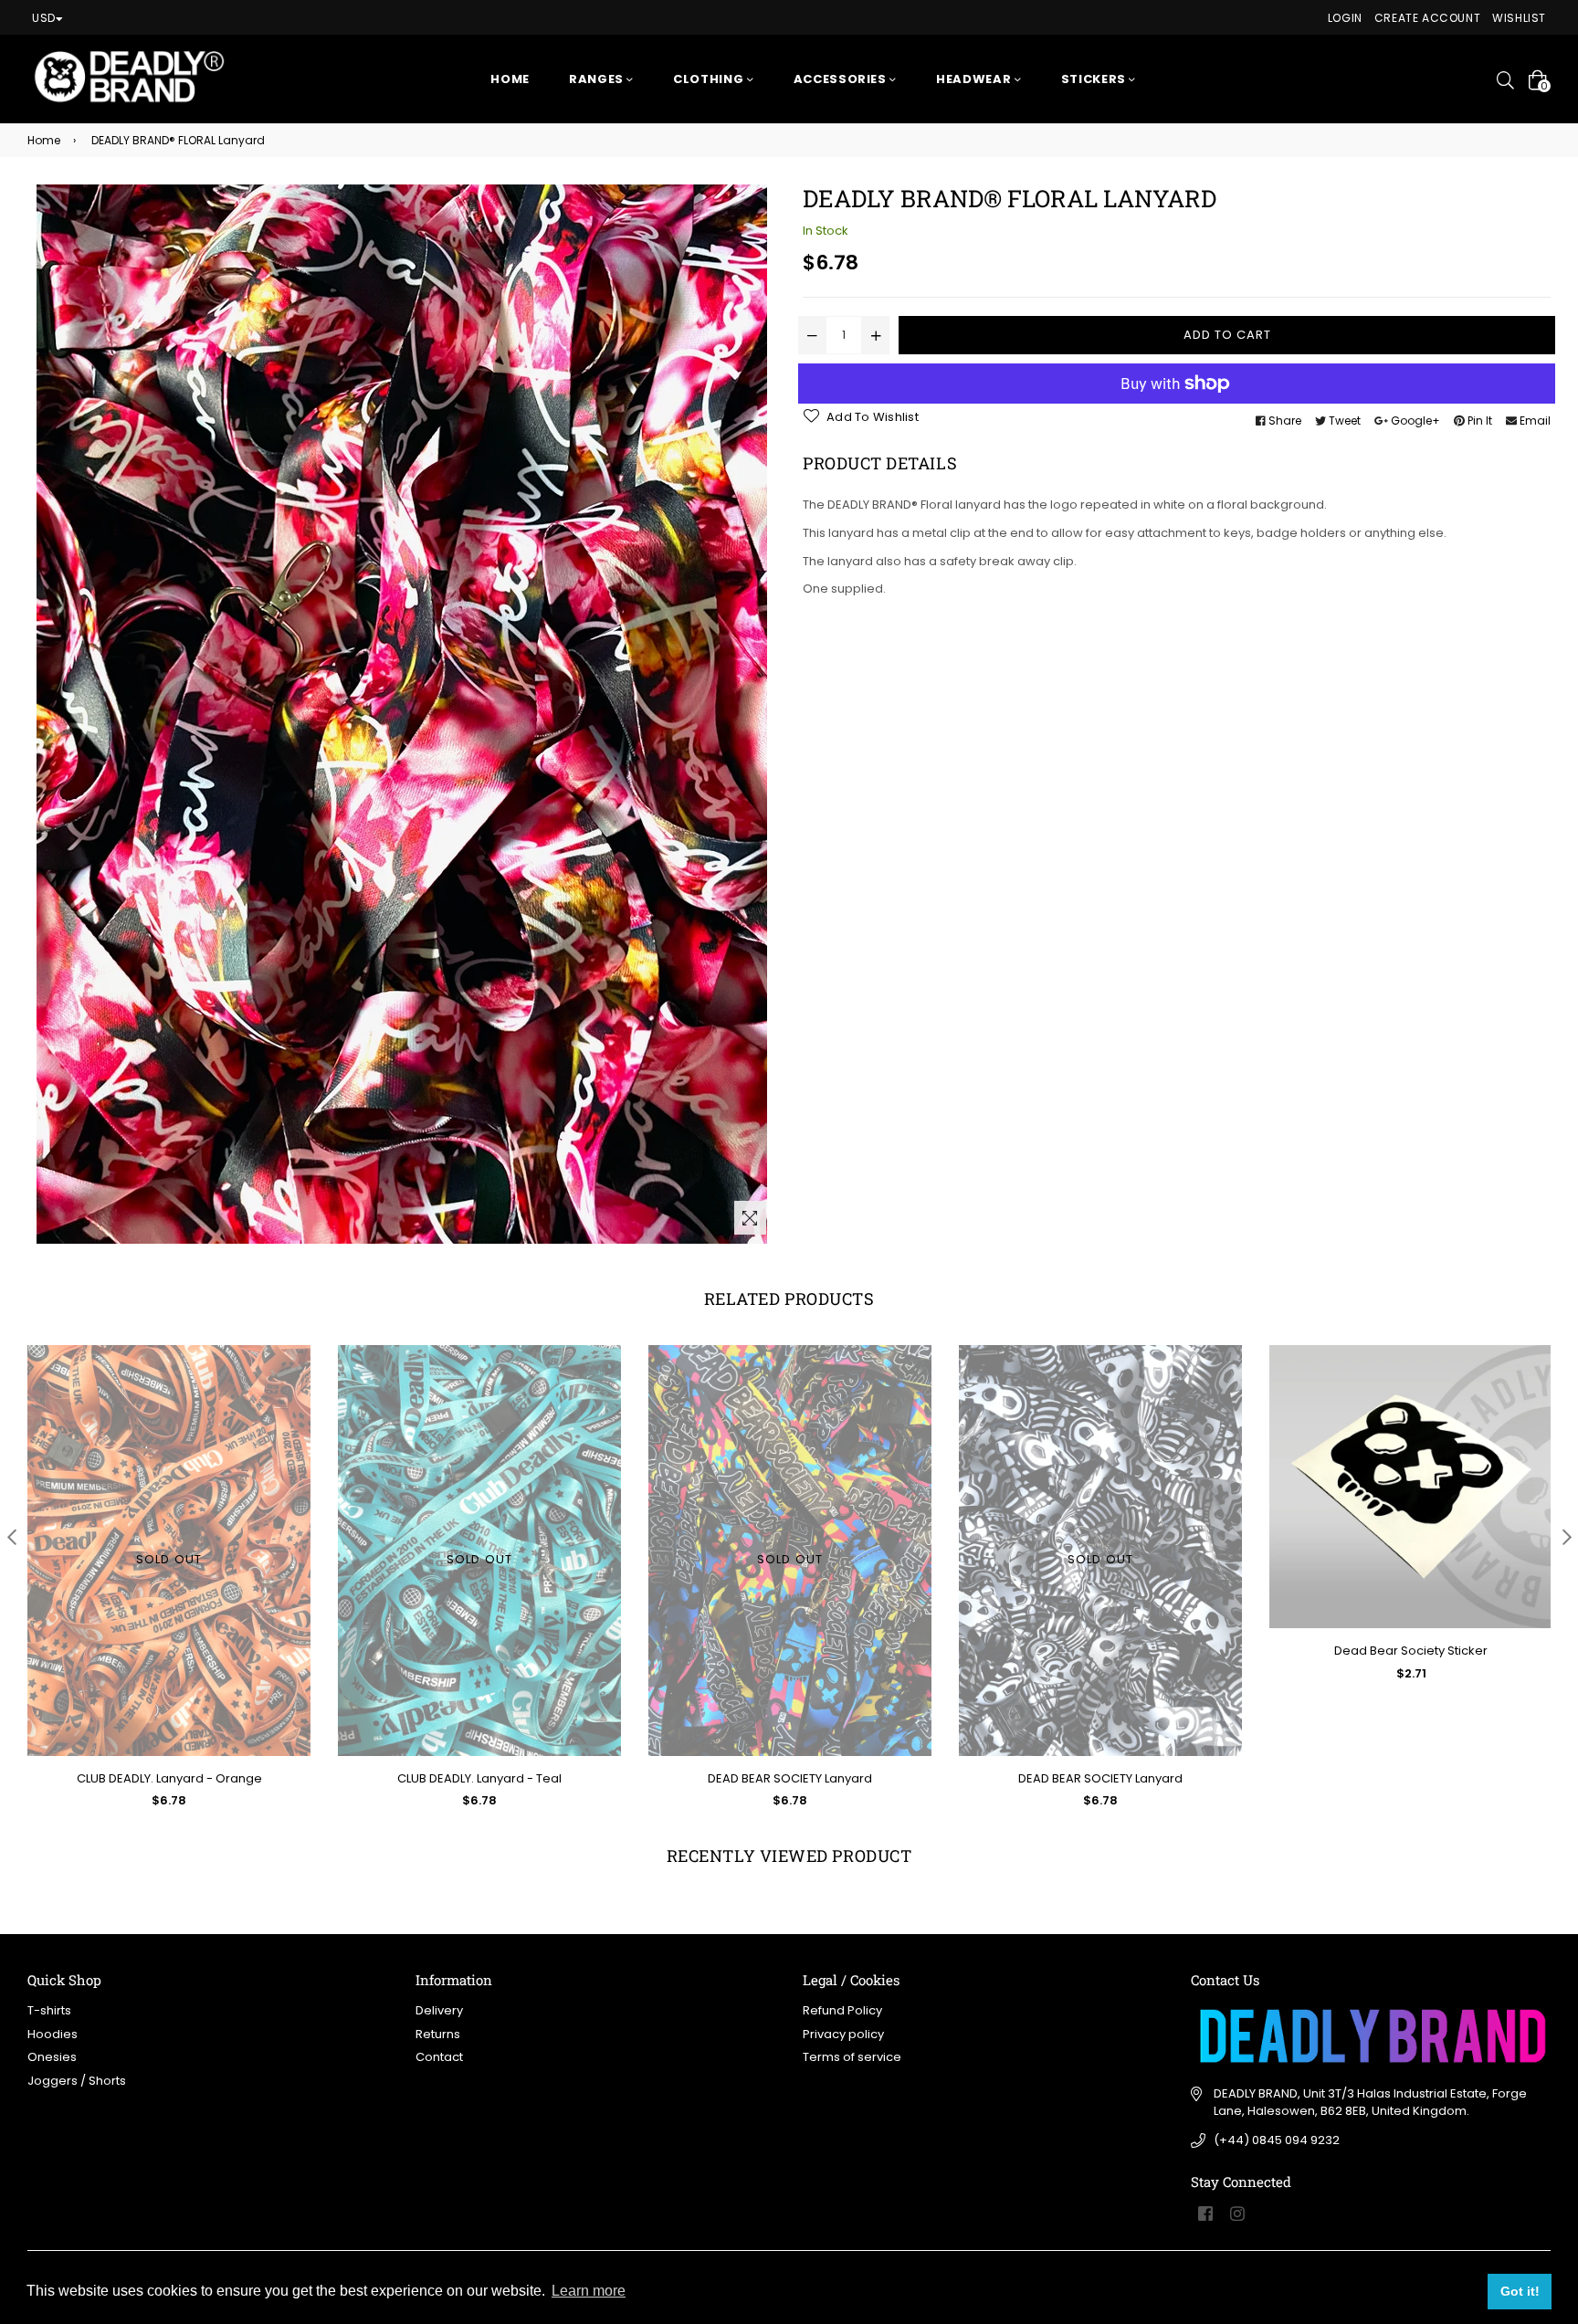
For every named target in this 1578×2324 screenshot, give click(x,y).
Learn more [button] (589, 2291)
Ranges (598, 79)
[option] (155, 1591)
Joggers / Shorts (77, 2081)
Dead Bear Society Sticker (1411, 1651)
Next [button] (1567, 1536)
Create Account (1427, 18)
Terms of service (852, 2057)
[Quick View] (1532, 1388)
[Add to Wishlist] (1532, 1425)
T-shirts (49, 2010)
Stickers (1095, 79)
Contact (439, 2057)
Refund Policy (842, 2010)
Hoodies (53, 2034)
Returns (438, 2034)
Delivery (439, 2010)
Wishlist (1519, 18)
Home (510, 79)
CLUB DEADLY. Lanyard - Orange (169, 1778)
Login (1345, 18)
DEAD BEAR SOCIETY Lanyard (790, 1778)
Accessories (842, 79)
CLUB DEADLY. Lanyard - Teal (479, 1778)
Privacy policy (843, 2034)
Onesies (52, 2057)
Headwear (975, 79)
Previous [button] (11, 1536)
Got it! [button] (1520, 2291)
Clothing (710, 79)
